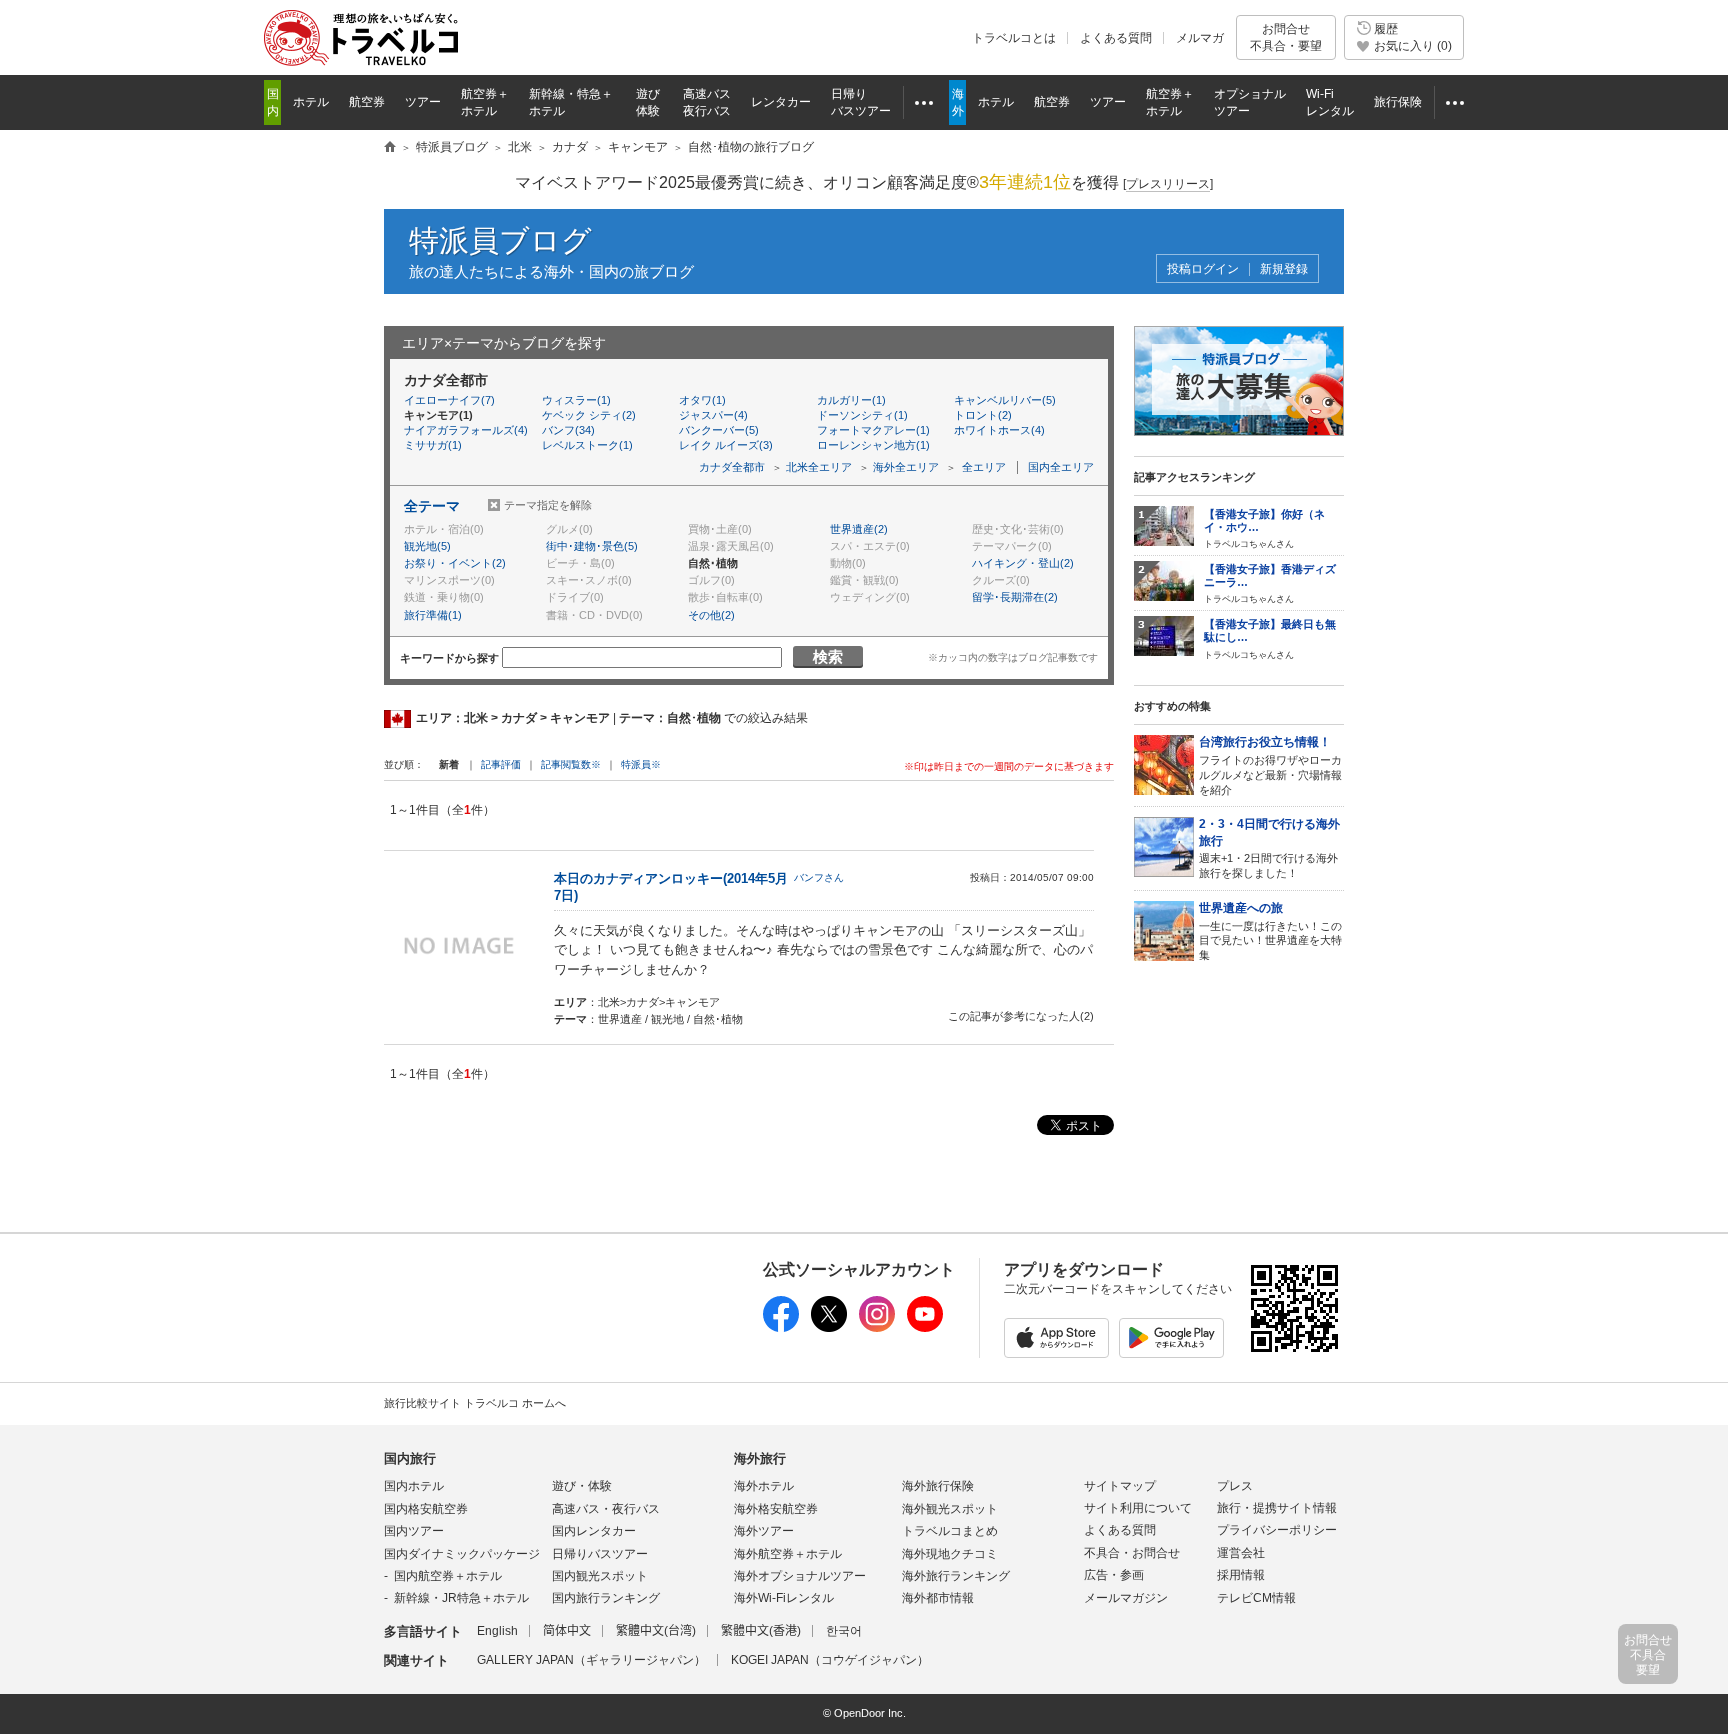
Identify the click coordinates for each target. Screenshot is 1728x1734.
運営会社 (1241, 1553)
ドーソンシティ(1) (862, 415)
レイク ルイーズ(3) (726, 445)
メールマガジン (1126, 1598)
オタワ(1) (702, 400)
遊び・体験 (582, 1486)
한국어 (844, 1631)
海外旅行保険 (938, 1486)
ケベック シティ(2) (589, 415)
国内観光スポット (600, 1576)
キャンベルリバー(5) (1005, 400)
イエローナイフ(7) (449, 400)
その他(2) (711, 615)
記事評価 (501, 764)
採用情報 (1241, 1575)
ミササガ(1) (433, 445)
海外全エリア (906, 467)
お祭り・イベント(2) (455, 563)
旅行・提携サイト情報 (1277, 1508)
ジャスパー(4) (713, 415)
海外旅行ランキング (956, 1576)
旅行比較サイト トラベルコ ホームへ (475, 1403)
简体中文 (567, 1631)
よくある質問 (1116, 38)
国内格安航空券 (426, 1509)
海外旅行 (760, 1458)
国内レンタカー (594, 1531)
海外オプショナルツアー (800, 1576)
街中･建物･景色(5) (592, 546)
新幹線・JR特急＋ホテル (461, 1598)
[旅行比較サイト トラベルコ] (390, 148)
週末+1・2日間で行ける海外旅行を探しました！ (1269, 848)
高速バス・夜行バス (606, 1509)
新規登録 (1284, 269)
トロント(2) (983, 415)
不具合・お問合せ (1132, 1553)
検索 (828, 656)
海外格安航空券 (776, 1509)
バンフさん (819, 877)
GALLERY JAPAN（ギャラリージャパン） (591, 1660)
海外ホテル (764, 1486)
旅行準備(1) (433, 615)
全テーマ (432, 506)
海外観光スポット (950, 1509)
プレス (1235, 1486)
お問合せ (1286, 37)
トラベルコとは (1014, 38)
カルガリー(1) (851, 400)
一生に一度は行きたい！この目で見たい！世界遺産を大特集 (1270, 931)
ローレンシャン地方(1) (873, 445)
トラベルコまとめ (950, 1531)
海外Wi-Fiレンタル (784, 1598)
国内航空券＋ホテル (448, 1576)
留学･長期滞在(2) (1015, 597)
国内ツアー (414, 1531)
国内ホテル (414, 1486)
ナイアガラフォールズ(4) (466, 430)
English (497, 1631)
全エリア (984, 467)
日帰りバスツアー (600, 1554)
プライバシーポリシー (1277, 1530)
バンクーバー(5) (719, 430)
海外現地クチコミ (950, 1554)
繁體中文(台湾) (656, 1631)
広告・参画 (1114, 1575)
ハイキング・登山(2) (1023, 563)
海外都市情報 (938, 1598)
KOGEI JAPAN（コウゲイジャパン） (830, 1660)
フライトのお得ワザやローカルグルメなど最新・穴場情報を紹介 (1270, 765)
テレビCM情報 (1256, 1598)
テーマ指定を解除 (548, 505)
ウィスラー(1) (576, 400)
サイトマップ (1120, 1486)
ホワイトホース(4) (999, 430)
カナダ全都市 (732, 467)
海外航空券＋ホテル (788, 1554)
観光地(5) (427, 546)
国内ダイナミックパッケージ (462, 1554)
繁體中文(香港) (761, 1631)
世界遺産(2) (859, 529)
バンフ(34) (568, 430)
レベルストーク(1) (587, 445)
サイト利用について (1138, 1508)
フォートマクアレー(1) (873, 430)
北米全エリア (819, 467)
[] (1168, 184)
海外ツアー (764, 1531)
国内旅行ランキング (606, 1598)
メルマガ (1200, 38)
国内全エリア (1061, 467)
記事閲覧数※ (571, 764)
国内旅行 (410, 1458)
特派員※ (641, 764)
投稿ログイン (1203, 269)
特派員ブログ (500, 240)
